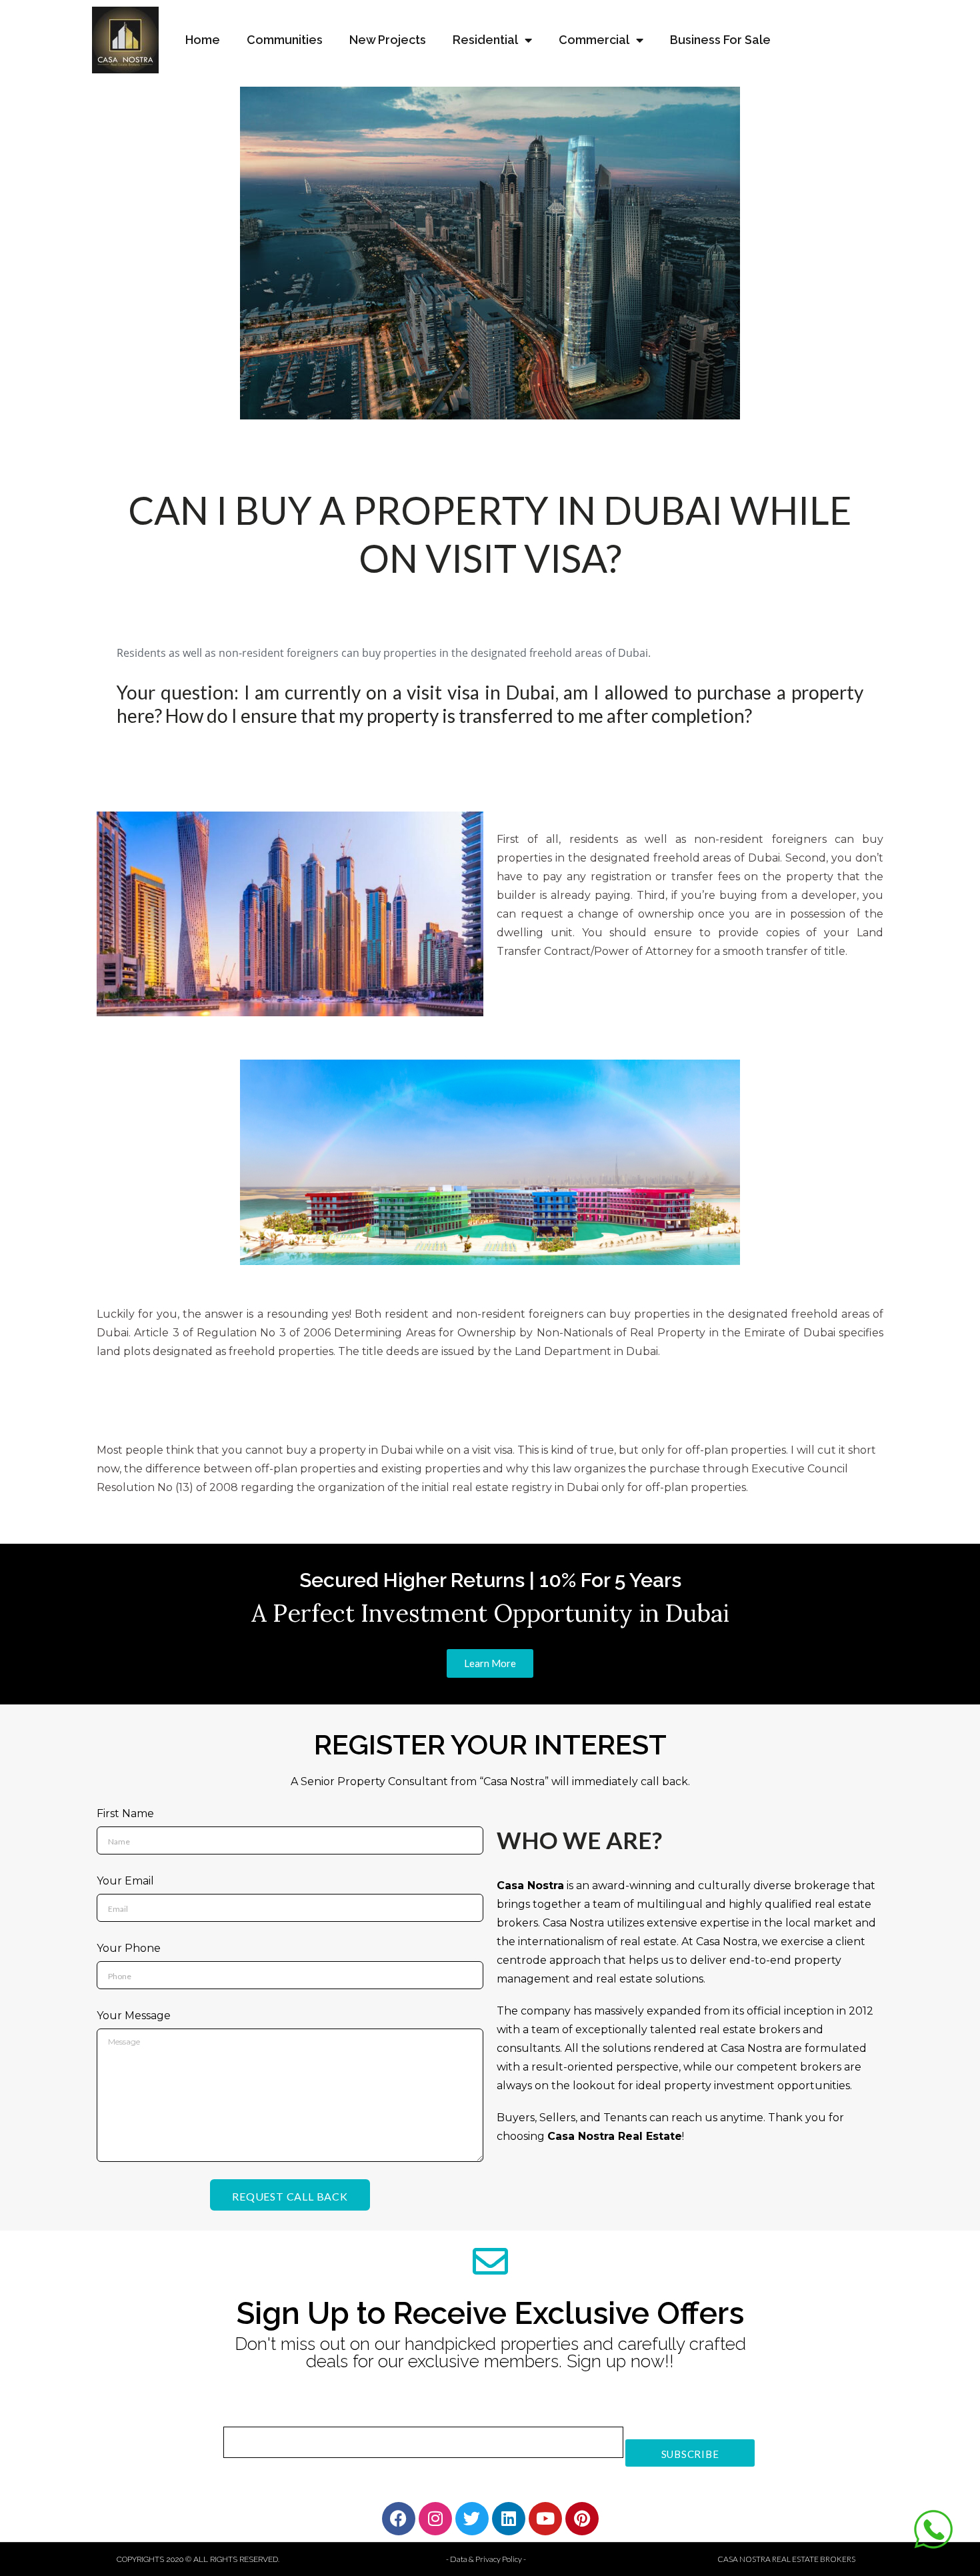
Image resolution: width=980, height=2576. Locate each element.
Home (203, 40)
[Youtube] (545, 2519)
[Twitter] (472, 2519)
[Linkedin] (509, 2519)
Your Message (134, 2016)
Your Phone (129, 1948)
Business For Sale (720, 40)
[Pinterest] (582, 2519)
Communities (285, 40)
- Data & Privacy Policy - (486, 2559)
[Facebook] (399, 2519)
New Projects (388, 40)
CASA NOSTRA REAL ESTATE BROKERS (786, 2559)
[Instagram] (435, 2519)
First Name (125, 1813)
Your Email (125, 1881)
